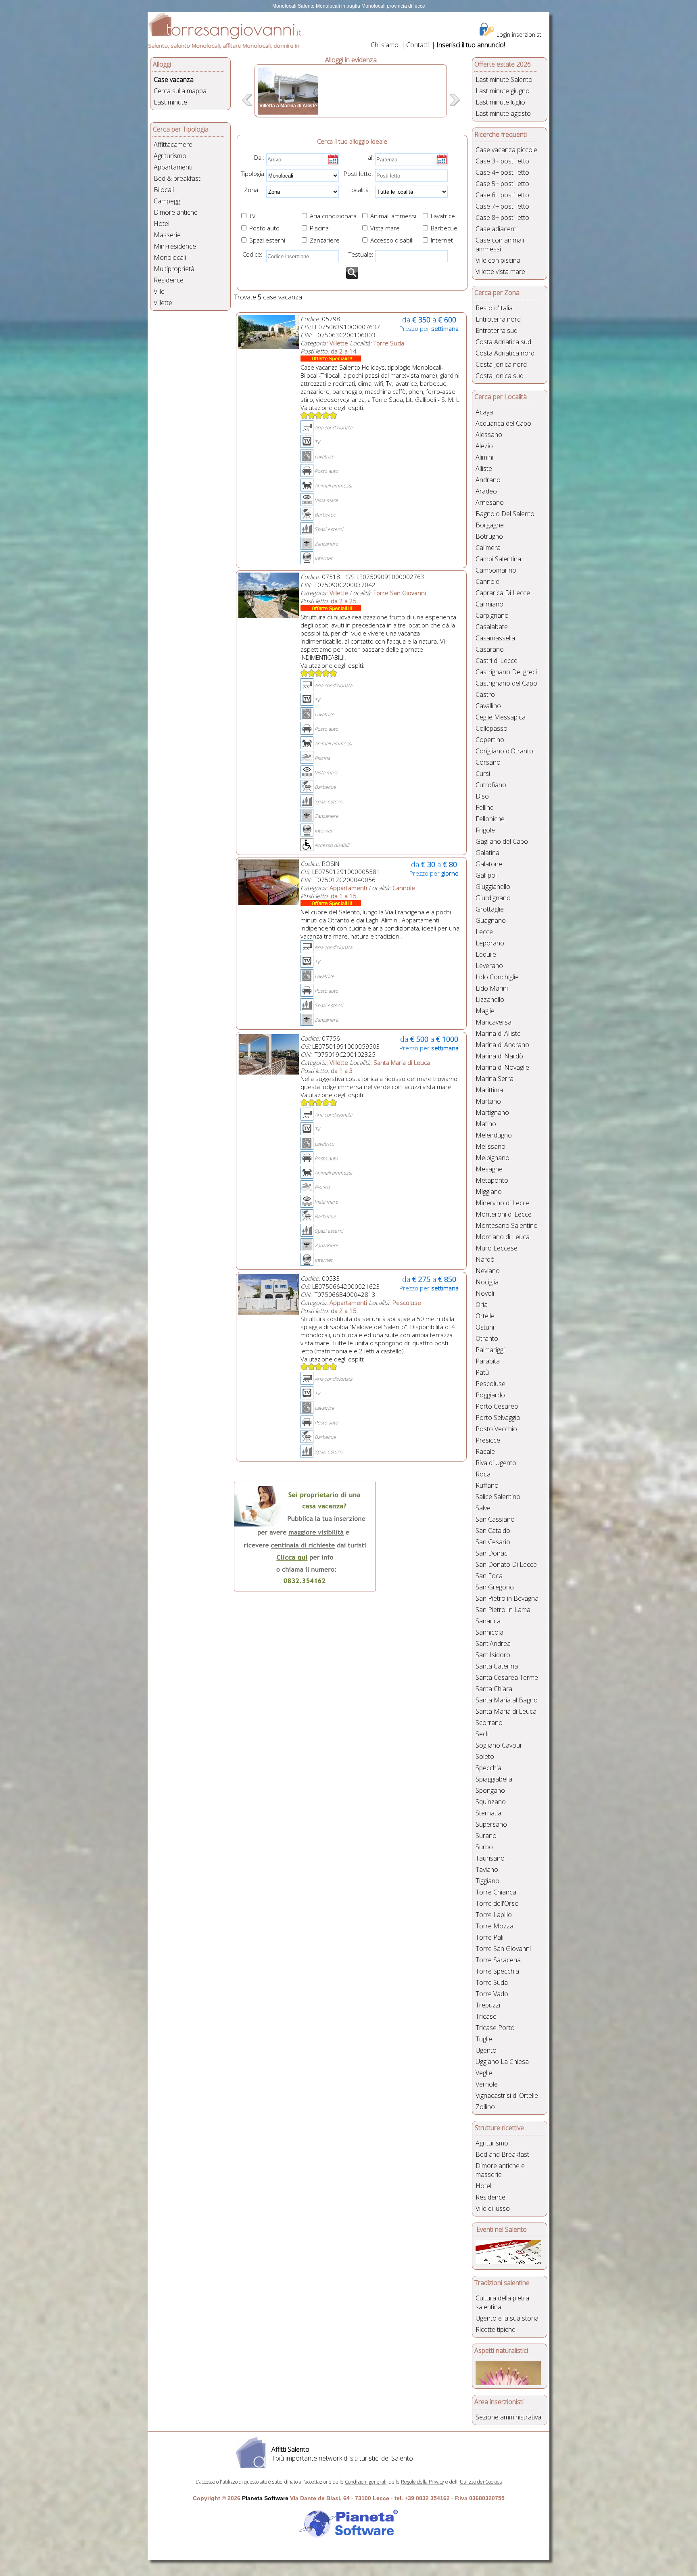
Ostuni (485, 1327)
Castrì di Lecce (497, 661)
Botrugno (489, 536)
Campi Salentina (498, 559)
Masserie (167, 235)
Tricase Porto (495, 2028)
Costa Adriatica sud (503, 342)
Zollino (485, 2107)
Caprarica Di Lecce (503, 593)
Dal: (259, 157)
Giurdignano (493, 898)
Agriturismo (170, 156)
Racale (485, 1451)
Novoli (485, 1293)
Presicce (488, 1440)
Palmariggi (490, 1350)
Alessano (489, 435)
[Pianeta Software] (348, 2538)
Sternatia (488, 1813)
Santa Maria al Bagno (507, 1700)
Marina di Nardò (499, 1056)
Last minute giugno (503, 91)
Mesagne (489, 1169)
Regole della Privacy (423, 2482)
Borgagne (490, 525)
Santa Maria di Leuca (506, 1711)
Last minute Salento (504, 79)
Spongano (490, 1790)
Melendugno (494, 1135)
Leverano (489, 966)
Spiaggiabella (494, 1779)
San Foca (489, 1576)
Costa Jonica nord (501, 364)
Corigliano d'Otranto (504, 751)
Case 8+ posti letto (502, 217)
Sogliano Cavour (499, 1745)
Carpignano (492, 615)
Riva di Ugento (496, 1463)
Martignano (492, 1112)
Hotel (162, 224)
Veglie (484, 2073)
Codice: (251, 254)
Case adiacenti (497, 229)
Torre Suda (492, 1982)
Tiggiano (487, 1881)
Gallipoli (487, 875)
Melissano (490, 1146)
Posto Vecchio (496, 1429)
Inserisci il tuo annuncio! (471, 45)
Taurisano (490, 1858)
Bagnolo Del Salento (505, 514)
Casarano (490, 649)
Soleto (485, 1756)
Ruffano (487, 1485)
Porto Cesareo (497, 1406)
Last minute (170, 102)
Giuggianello (493, 887)
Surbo (484, 1847)
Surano (486, 1836)
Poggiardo (490, 1395)
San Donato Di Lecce (506, 1564)
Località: (357, 190)
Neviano (488, 1271)
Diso (482, 796)
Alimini (484, 457)
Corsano (488, 762)
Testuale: (359, 254)
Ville (159, 291)
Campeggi (168, 201)
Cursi (483, 774)
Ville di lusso (493, 2208)
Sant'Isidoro (493, 1655)
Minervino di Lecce (503, 1203)
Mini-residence (175, 246)
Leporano (490, 943)
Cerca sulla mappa (180, 91)
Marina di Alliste (498, 1033)
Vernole (487, 2084)
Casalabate (492, 627)
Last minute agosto (503, 113)
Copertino (490, 740)
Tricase (486, 2016)
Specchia (488, 1768)
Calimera (488, 548)
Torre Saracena (498, 1960)
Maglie (485, 1011)
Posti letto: (358, 174)
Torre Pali (489, 1937)
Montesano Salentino (507, 1225)
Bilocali (164, 190)
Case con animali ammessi (500, 245)
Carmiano (489, 604)
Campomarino (496, 570)
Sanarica (488, 1621)
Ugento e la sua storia (507, 2318)
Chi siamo (385, 45)
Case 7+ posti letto (502, 206)
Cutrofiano (491, 785)
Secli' (483, 1734)
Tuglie (484, 2039)
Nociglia (487, 1282)
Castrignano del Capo (506, 683)
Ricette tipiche (496, 2329)
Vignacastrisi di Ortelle (507, 2095)
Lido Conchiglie (497, 977)
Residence (169, 280)
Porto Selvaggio (498, 1418)
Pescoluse (490, 1384)
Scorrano (489, 1723)
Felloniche (490, 819)
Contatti (417, 45)
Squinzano (491, 1802)
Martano (488, 1101)
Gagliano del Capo (502, 841)
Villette (163, 303)
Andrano (488, 480)
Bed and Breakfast (502, 2154)
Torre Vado (492, 1994)
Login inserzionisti (520, 34)
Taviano (487, 1869)
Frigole (485, 830)
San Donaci (492, 1553)
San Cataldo (493, 1531)
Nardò (485, 1259)
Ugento (486, 2050)
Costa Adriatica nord (505, 353)
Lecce (484, 932)
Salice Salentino (498, 1497)
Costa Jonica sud (500, 376)
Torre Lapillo (494, 1915)
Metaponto (492, 1180)
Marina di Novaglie (502, 1067)
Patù (482, 1372)
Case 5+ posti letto (502, 184)
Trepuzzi (488, 2005)
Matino (486, 1124)
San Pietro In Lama (503, 1610)
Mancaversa (494, 1022)
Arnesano (490, 502)
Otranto (487, 1338)
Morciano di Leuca (503, 1237)
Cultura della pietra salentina (502, 2302)
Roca (483, 1474)
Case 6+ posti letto (502, 195)
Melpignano (492, 1158)
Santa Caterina (497, 1666)
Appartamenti (173, 167)
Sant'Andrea (493, 1643)
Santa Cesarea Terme (507, 1677)
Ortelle (485, 1316)
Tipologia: (253, 174)
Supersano (491, 1824)
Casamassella (495, 638)
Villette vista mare (500, 272)
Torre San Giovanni (503, 1949)
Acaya (484, 412)
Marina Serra (495, 1079)
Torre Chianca (496, 1892)
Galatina (487, 853)
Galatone (489, 864)
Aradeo (486, 491)
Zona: (249, 190)
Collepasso (491, 728)
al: (371, 157)
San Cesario (493, 1542)
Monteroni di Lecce (504, 1214)
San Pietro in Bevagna (507, 1598)
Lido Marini (492, 988)
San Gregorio (495, 1587)
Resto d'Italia (494, 308)
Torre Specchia (497, 1971)
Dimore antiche (176, 212)
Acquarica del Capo (503, 423)
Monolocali (170, 257)
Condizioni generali (366, 2482)
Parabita (488, 1361)
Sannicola (489, 1632)
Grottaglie (490, 909)
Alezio (484, 446)
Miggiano (489, 1192)
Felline (485, 807)
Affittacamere (173, 144)
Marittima (489, 1090)
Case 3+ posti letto (502, 161)
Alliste (484, 468)
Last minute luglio (500, 102)
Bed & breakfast (177, 178)
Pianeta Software (265, 2498)
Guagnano (491, 920)
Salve (483, 1508)
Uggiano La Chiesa (502, 2062)
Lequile (486, 954)
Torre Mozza (495, 1926)
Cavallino (488, 706)
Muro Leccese (497, 1248)
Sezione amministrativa (508, 2417)
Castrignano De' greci (506, 672)
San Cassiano (495, 1519)
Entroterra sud (497, 330)
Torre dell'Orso (497, 1903)
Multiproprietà (174, 269)
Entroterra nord (498, 319)
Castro (485, 694)
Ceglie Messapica (501, 717)
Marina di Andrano (502, 1045)
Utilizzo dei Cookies (481, 2482)
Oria (482, 1305)
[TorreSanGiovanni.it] (224, 37)
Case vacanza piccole (506, 150)
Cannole (487, 581)
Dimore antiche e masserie (500, 2170)
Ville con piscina (498, 260)
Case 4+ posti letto (502, 172)
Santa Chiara (494, 1689)
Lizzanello (490, 999)
